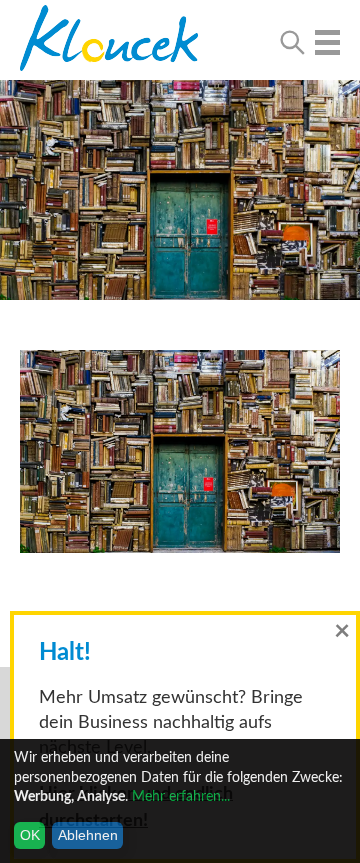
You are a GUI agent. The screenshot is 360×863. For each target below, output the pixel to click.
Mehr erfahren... (181, 797)
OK (30, 835)
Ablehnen (88, 835)
